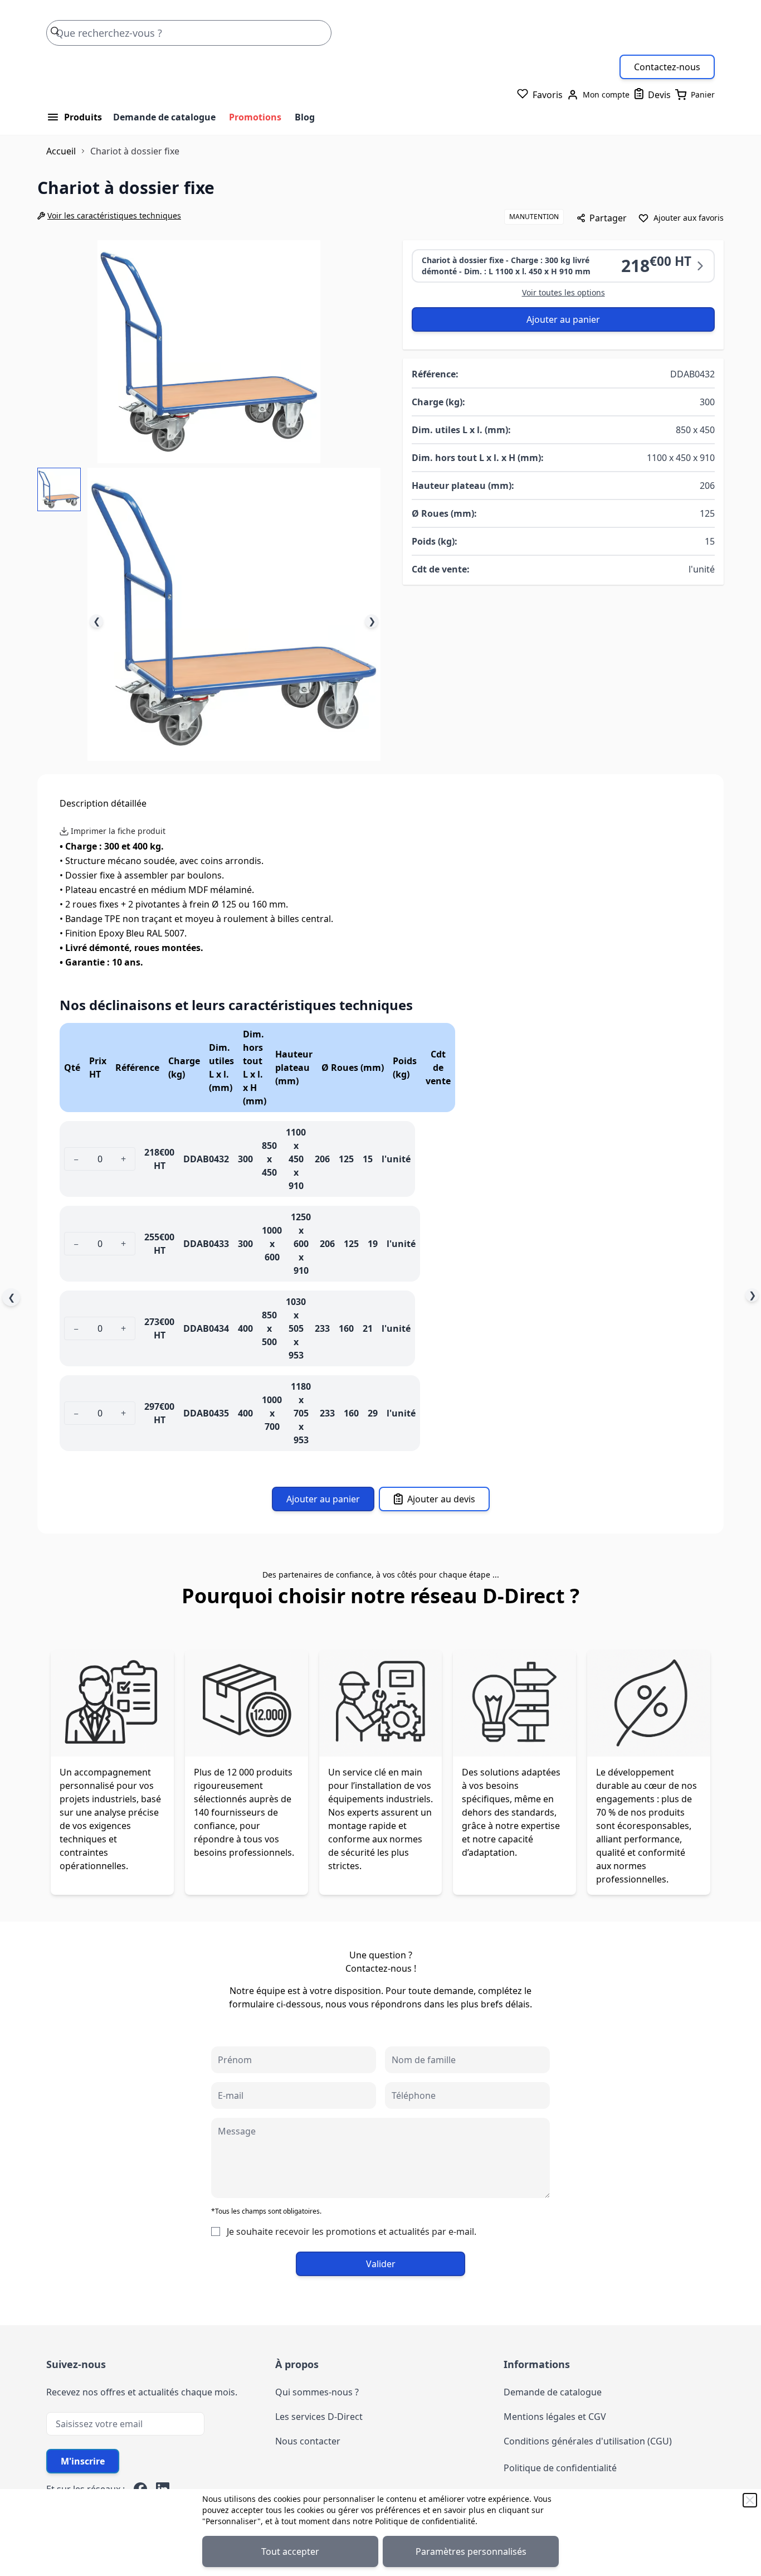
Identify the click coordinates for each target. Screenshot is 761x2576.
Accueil (61, 151)
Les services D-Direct (319, 2417)
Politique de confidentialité (425, 2521)
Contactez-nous (667, 67)
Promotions (255, 117)
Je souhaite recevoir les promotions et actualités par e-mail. (352, 2231)
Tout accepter (290, 2551)
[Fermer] (750, 2500)
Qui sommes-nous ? (317, 2392)
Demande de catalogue (164, 117)
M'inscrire (83, 2461)
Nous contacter (308, 2441)
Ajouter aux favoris (689, 218)
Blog (305, 117)
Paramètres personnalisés (471, 2551)
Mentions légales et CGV (555, 2417)
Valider (381, 2264)
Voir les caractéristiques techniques (114, 215)
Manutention (534, 217)
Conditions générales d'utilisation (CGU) (588, 2441)
